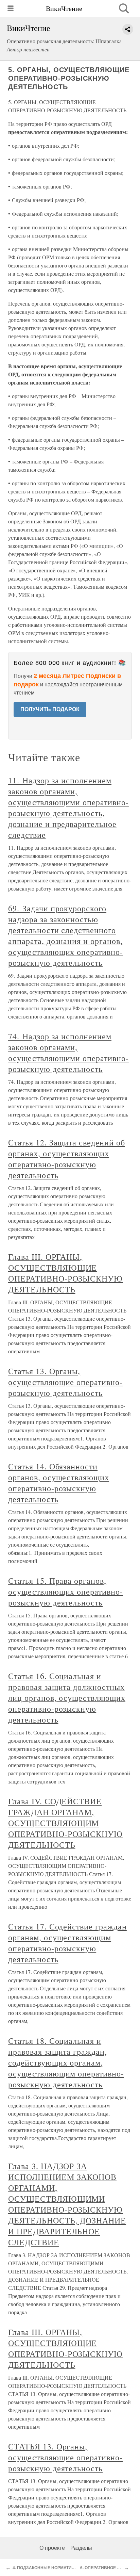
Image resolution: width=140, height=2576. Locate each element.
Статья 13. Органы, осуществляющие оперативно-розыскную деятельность (65, 1382)
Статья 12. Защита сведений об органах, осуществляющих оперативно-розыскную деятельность (67, 1159)
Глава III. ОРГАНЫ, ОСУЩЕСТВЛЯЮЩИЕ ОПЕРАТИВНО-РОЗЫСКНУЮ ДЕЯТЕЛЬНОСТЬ (65, 1273)
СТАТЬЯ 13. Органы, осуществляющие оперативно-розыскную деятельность (65, 2457)
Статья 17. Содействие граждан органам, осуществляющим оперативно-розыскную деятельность (67, 1943)
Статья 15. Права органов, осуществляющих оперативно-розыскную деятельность (66, 1592)
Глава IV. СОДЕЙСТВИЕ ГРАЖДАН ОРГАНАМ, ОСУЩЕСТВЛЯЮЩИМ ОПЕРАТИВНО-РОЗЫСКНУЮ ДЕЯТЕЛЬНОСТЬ (65, 1823)
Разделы (81, 2548)
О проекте (52, 2548)
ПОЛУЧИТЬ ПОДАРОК (50, 709)
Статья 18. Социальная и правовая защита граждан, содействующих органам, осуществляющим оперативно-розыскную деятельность (66, 2063)
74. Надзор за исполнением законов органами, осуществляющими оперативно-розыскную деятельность (68, 1053)
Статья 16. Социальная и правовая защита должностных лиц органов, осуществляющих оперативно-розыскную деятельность (67, 1698)
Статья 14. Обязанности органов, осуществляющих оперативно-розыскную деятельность (59, 1483)
